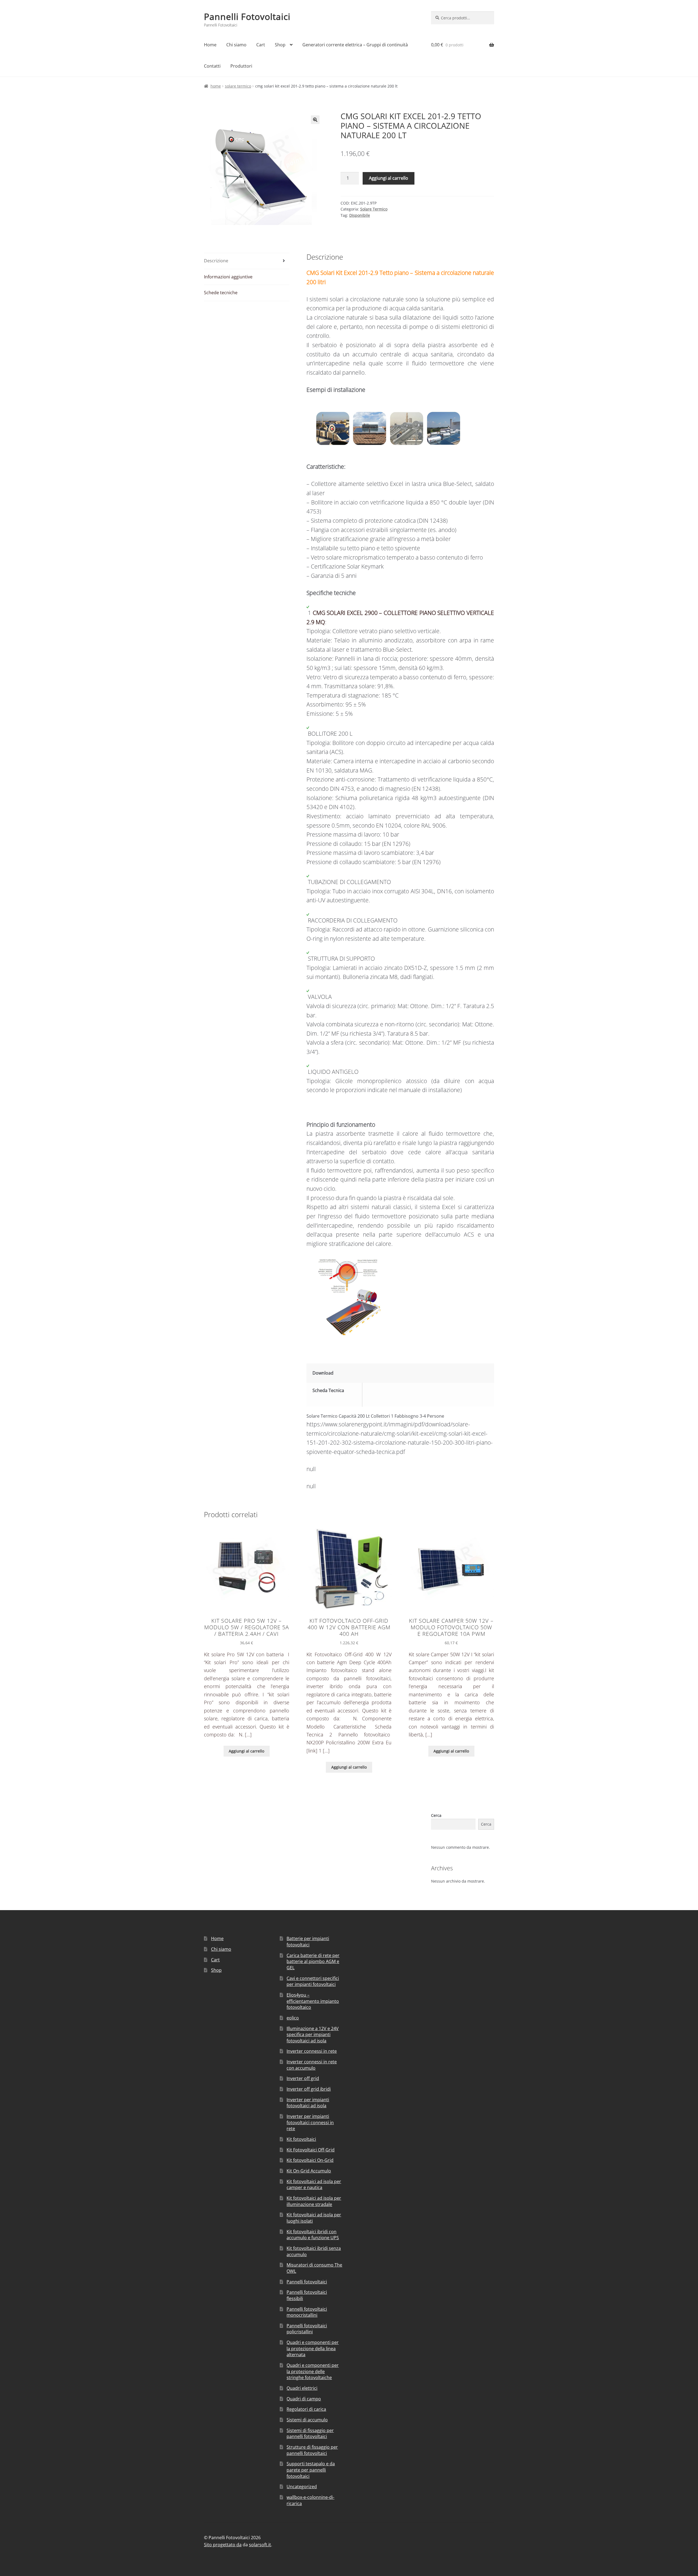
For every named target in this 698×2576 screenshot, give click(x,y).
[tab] (247, 261)
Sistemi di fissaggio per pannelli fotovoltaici (310, 2434)
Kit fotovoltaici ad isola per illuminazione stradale (314, 2201)
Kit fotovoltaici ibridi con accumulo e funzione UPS (313, 2235)
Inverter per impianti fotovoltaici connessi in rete (310, 2122)
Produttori (241, 66)
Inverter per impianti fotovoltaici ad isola (308, 2103)
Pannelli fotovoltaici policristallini (307, 2329)
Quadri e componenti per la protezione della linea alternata (313, 2348)
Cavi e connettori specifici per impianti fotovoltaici (313, 1981)
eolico (293, 2018)
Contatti (212, 66)
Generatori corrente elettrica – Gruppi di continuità (355, 45)
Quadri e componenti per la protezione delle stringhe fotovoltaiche (313, 2371)
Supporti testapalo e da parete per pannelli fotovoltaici (311, 2470)
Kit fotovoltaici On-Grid (310, 2160)
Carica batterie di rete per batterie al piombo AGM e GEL (313, 1962)
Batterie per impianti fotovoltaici (308, 1942)
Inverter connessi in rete (312, 2051)
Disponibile (360, 215)
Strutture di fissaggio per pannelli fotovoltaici (312, 2450)
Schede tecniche (221, 293)
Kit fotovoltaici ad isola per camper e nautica (314, 2185)
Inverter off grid (303, 2078)
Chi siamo (236, 45)
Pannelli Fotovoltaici (247, 16)
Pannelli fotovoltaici (307, 2282)
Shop (280, 45)
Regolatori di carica (306, 2409)
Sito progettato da (223, 2545)
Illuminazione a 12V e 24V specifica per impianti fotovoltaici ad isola (313, 2035)
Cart (261, 45)
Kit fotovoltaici (301, 2139)
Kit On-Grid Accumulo (309, 2171)
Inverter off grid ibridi (309, 2089)
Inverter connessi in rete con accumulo (312, 2065)
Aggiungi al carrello (389, 178)
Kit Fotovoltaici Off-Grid (311, 2150)
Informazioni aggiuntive (228, 277)
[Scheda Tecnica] (429, 1390)
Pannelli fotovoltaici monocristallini (307, 2312)
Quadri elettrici (302, 2388)
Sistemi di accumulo (307, 2420)
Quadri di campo (304, 2399)
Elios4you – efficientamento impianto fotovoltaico (313, 2001)
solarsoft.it (260, 2545)
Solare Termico (238, 86)
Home (210, 45)
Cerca (436, 1815)
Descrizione (216, 261)
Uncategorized (302, 2487)
